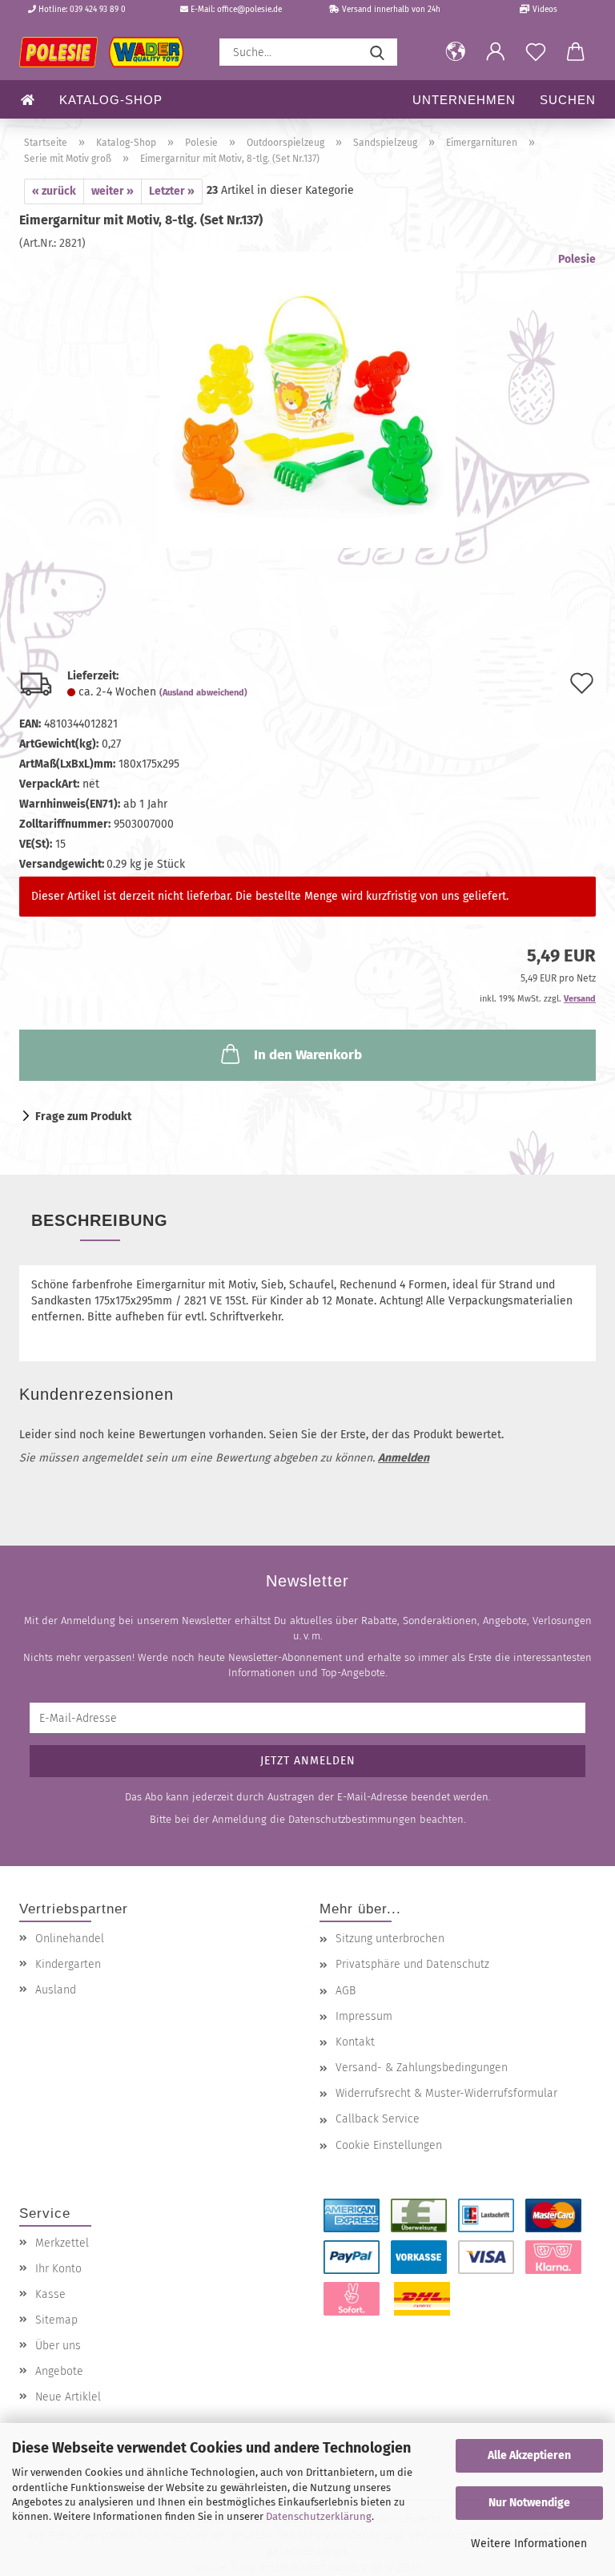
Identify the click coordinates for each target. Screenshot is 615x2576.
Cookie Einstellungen (389, 2145)
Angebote (59, 2371)
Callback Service (378, 2119)
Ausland (56, 1990)
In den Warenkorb (308, 1055)
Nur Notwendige (529, 2503)
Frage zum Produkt (83, 1117)
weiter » (113, 191)
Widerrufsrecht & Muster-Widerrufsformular (446, 2093)
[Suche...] (377, 52)
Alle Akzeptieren (529, 2455)
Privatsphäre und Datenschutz (412, 1964)
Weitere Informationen (529, 2544)
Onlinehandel (70, 1939)
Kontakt (355, 2042)
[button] (456, 52)
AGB (346, 1991)
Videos (544, 10)
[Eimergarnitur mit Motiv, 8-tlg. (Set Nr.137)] (307, 399)
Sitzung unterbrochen (390, 1939)
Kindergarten (68, 1964)
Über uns (58, 2346)
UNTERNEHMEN (464, 100)
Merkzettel (62, 2243)
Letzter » (172, 191)
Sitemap (56, 2320)
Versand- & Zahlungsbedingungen (422, 2068)
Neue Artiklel (68, 2397)
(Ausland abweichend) (203, 693)
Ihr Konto (58, 2269)
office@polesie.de (249, 10)
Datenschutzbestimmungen (352, 1819)
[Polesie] (107, 52)
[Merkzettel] (536, 52)
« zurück (54, 191)
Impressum (364, 2016)
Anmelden (404, 1458)
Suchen (568, 100)
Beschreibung (100, 1220)
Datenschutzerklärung (319, 2516)
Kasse (50, 2294)
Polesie (577, 259)
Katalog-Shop (111, 100)
